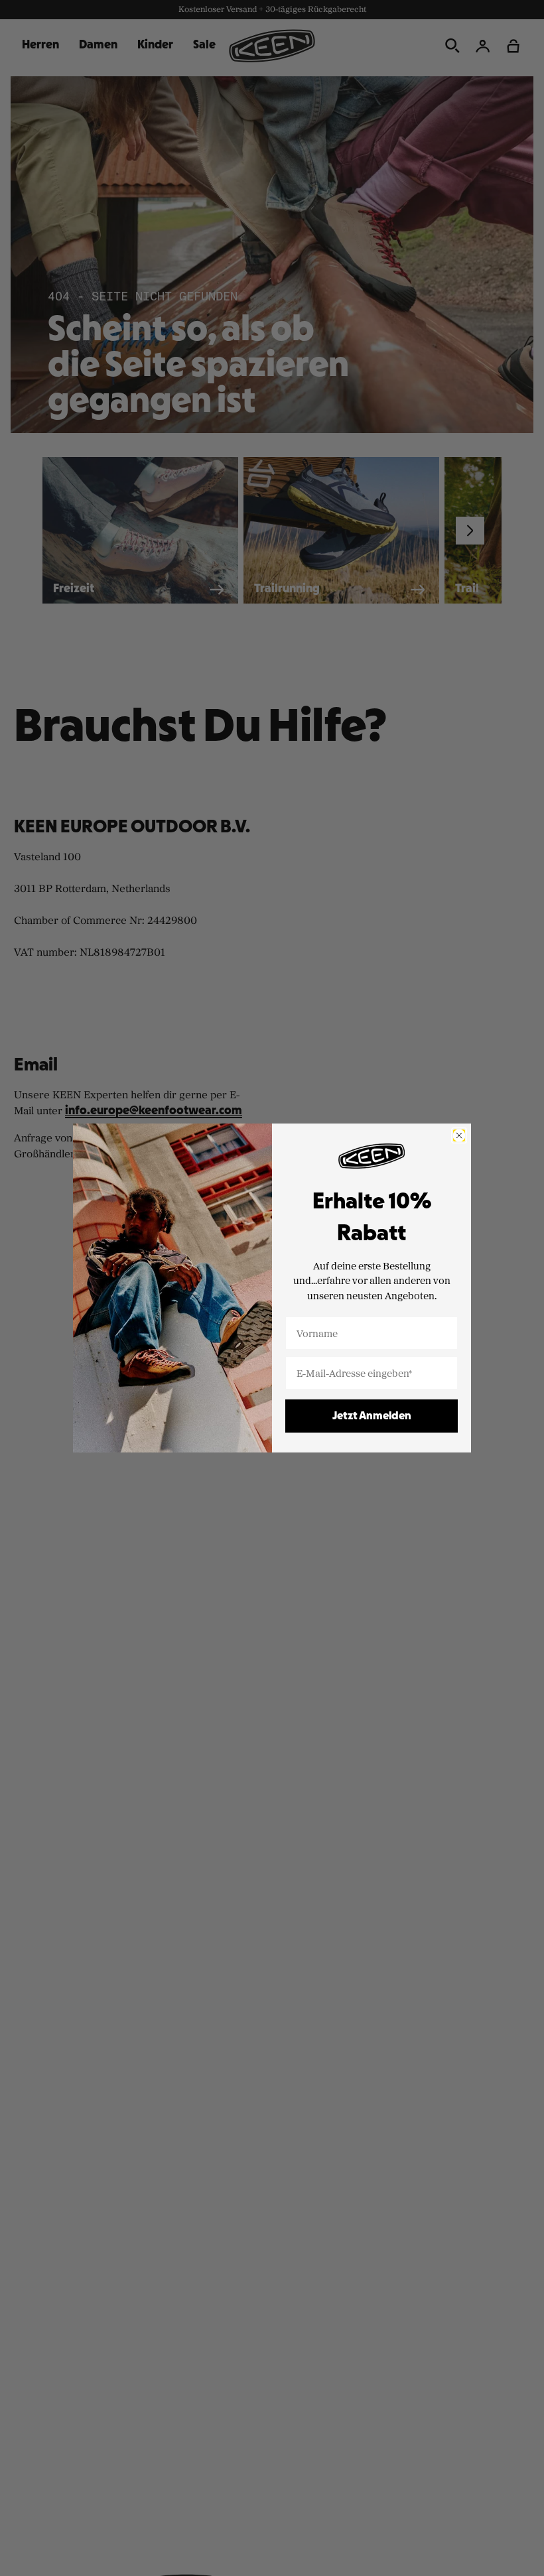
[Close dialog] (459, 1135)
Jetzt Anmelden (372, 1416)
